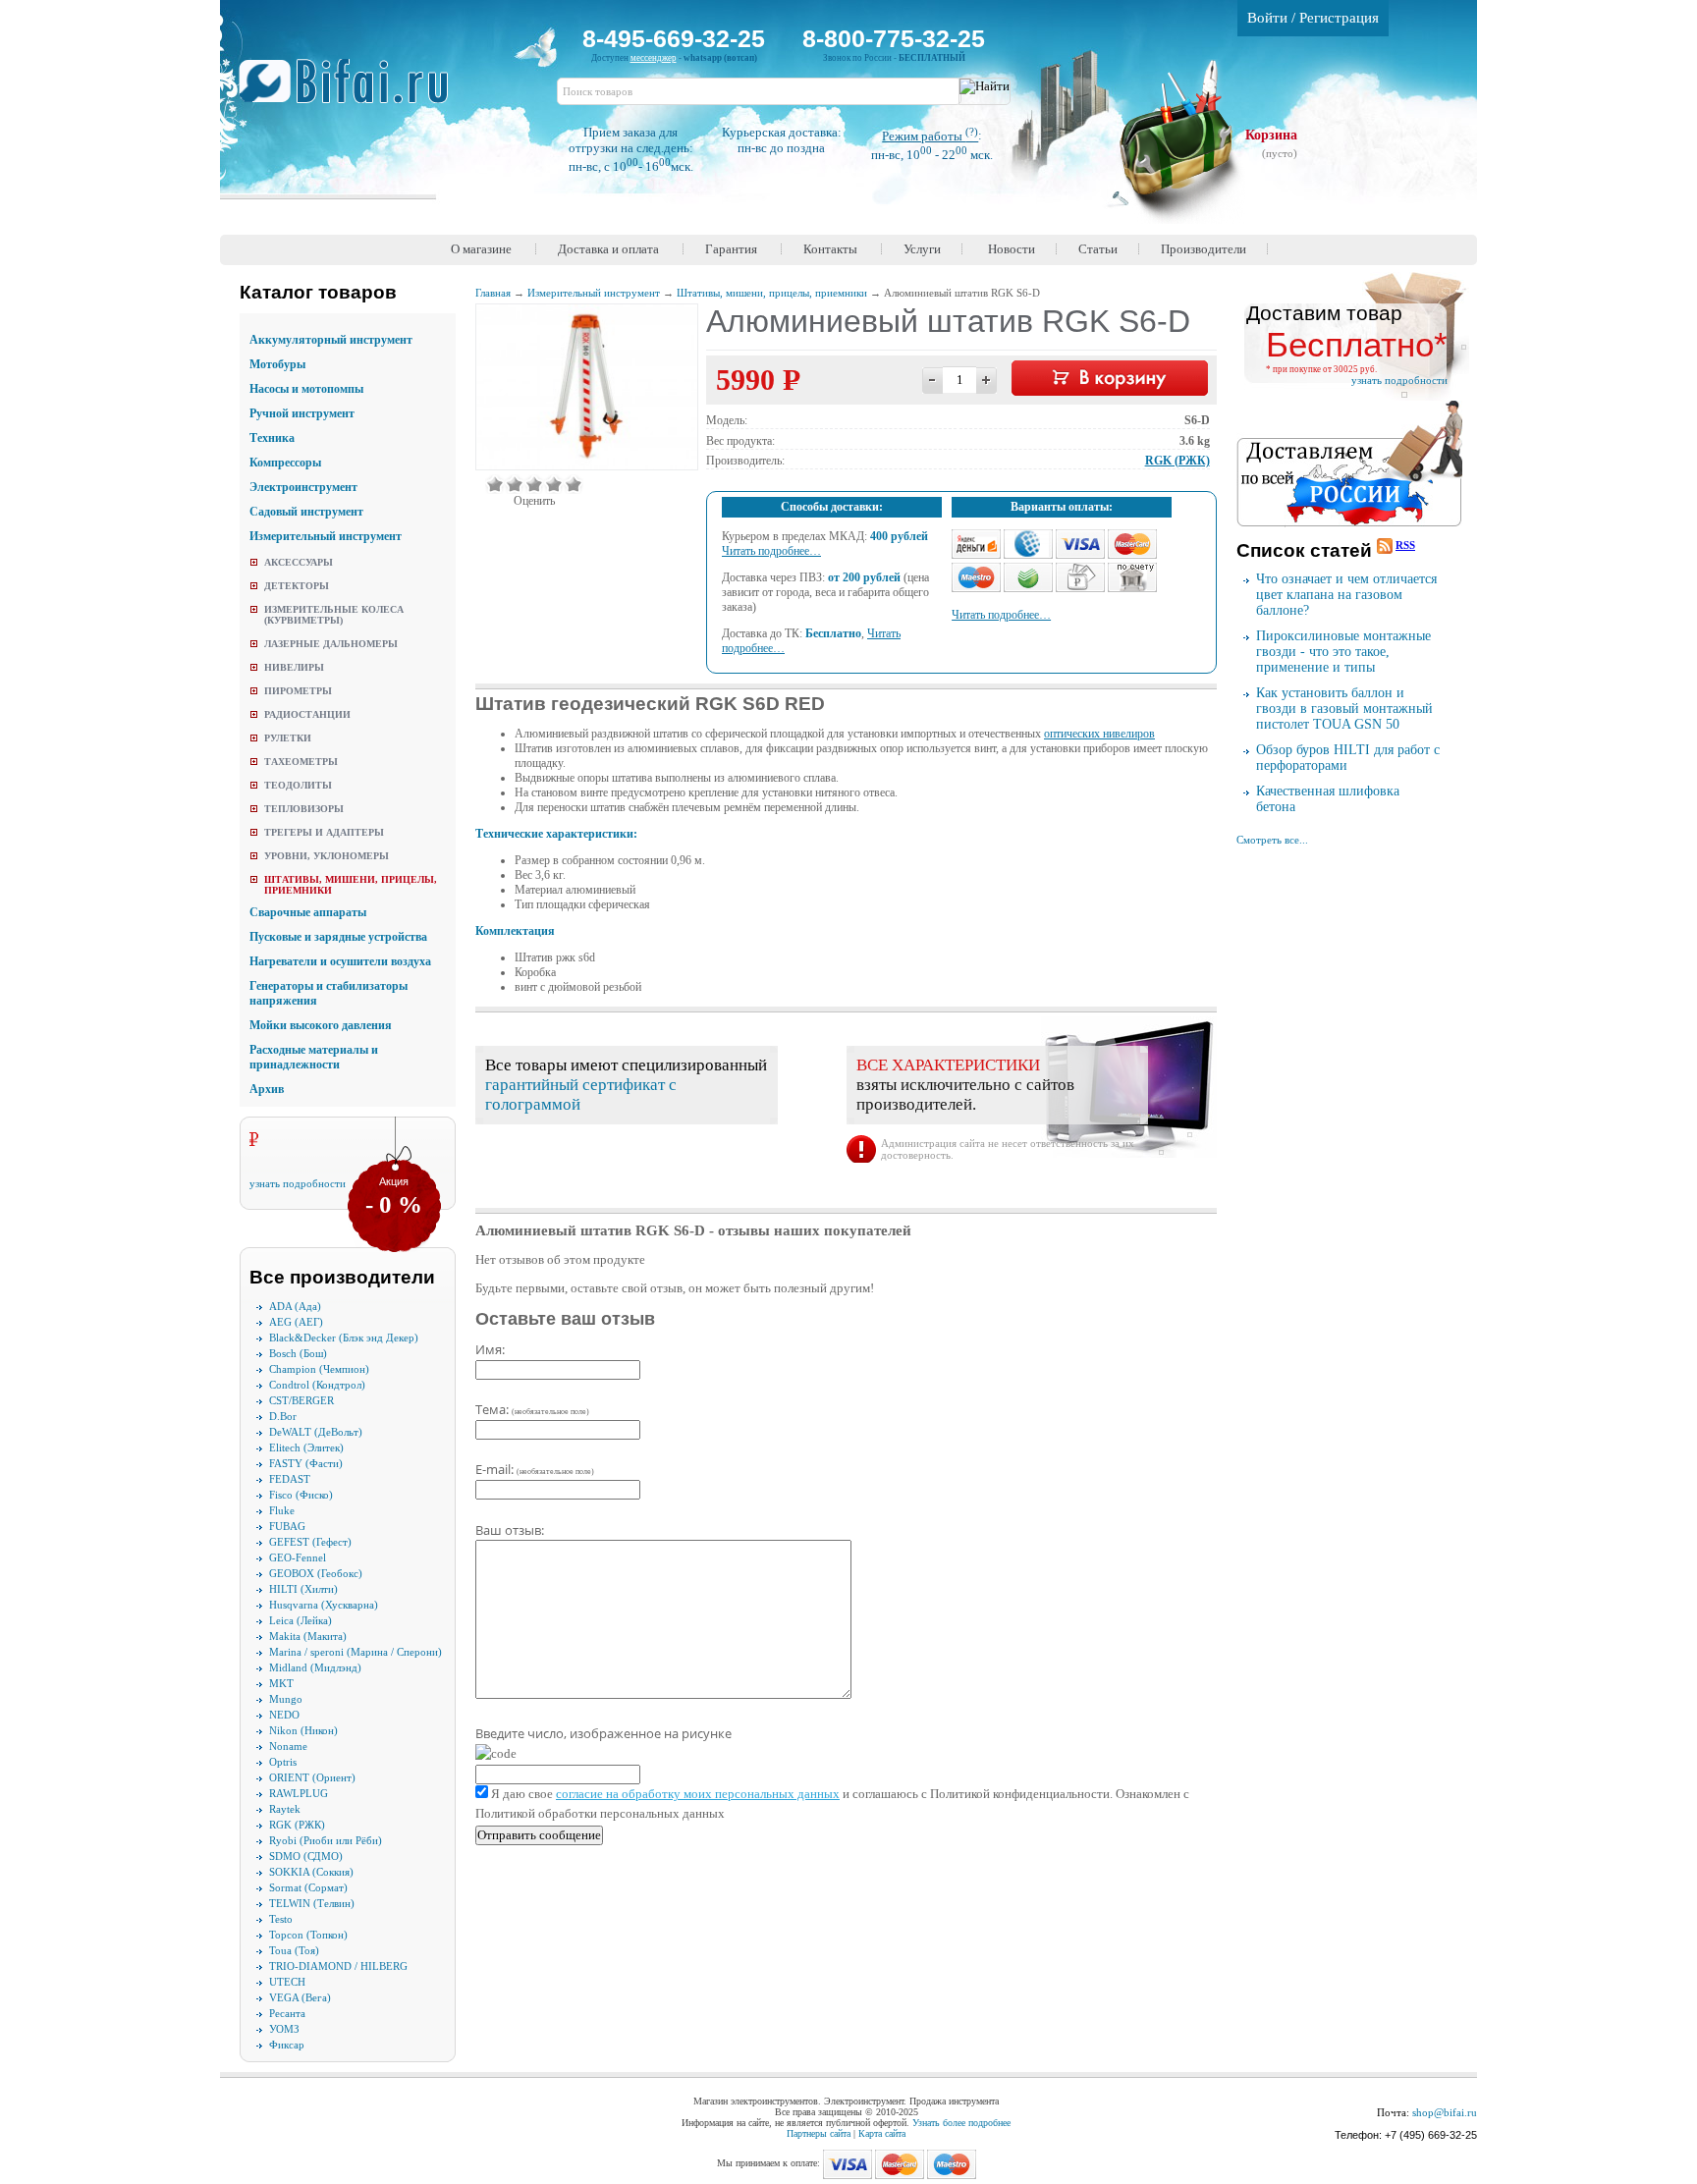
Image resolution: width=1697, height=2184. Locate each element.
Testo (281, 1919)
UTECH (287, 1982)
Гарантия (731, 249)
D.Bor (283, 1416)
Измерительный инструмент (326, 536)
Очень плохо (495, 484)
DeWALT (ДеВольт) (316, 1432)
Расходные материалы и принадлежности (314, 1057)
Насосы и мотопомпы (306, 389)
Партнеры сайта (819, 2133)
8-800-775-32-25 (894, 38)
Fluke (282, 1510)
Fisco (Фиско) (301, 1495)
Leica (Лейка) (301, 1620)
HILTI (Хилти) (303, 1589)
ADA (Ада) (295, 1306)
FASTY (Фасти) (306, 1463)
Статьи (1098, 249)
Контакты (830, 249)
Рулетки (288, 738)
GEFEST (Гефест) (310, 1542)
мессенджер (654, 58)
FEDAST (290, 1479)
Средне (534, 484)
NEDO (284, 1715)
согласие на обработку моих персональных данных (698, 1794)
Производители (1204, 249)
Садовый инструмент (306, 512)
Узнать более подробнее (961, 2123)
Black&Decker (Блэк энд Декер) (344, 1338)
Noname (288, 1746)
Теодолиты (298, 785)
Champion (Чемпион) (319, 1369)
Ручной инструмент (302, 413)
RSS (1405, 545)
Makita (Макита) (308, 1636)
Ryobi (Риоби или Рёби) (326, 1840)
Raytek (285, 1809)
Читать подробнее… (771, 551)
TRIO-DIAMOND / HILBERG (338, 1966)
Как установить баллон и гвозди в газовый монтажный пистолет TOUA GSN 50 (1344, 709)
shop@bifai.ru (1445, 2112)
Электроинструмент (303, 487)
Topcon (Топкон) (308, 1935)
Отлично (574, 484)
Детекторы (297, 586)
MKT (281, 1683)
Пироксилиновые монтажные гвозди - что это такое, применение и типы (1343, 652)
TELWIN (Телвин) (312, 1903)
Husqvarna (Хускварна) (324, 1605)
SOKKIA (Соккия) (311, 1872)
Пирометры (298, 691)
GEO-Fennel (298, 1557)
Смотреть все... (1272, 840)
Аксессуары (299, 562)
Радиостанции (307, 714)
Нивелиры (294, 667)
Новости (1012, 249)
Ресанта (287, 2013)
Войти (1267, 18)
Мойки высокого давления (321, 1025)
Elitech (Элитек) (306, 1447)
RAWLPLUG (299, 1793)
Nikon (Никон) (303, 1730)
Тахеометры (301, 762)
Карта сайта (882, 2133)
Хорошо (554, 484)
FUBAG (287, 1526)
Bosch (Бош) (298, 1353)
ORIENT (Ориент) (312, 1777)
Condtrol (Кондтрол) (317, 1385)
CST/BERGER (301, 1400)
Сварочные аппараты (308, 912)
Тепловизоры (304, 809)
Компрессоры (285, 463)
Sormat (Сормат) (308, 1887)
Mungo (286, 1699)
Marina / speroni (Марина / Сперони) (356, 1652)
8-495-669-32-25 (674, 38)
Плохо (515, 484)
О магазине (481, 249)
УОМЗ (284, 2029)
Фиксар (287, 2045)
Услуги (922, 249)
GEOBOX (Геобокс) (316, 1573)
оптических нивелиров (1099, 734)
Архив (267, 1089)
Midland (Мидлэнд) (315, 1667)
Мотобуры (277, 364)
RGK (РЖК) (297, 1825)
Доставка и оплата (608, 249)
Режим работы (930, 136)
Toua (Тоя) (294, 1950)
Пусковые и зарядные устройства (338, 937)
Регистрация (1339, 18)
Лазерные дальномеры (331, 644)
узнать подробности (298, 1183)
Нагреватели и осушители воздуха (340, 961)
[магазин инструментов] (351, 91)
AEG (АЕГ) (296, 1322)
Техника (272, 438)
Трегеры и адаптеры (324, 832)
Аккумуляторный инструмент (331, 340)
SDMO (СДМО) (306, 1856)
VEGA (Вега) (300, 1997)
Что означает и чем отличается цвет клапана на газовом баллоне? (1346, 595)
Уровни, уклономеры (327, 856)
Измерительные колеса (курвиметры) (334, 615)
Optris (283, 1762)
